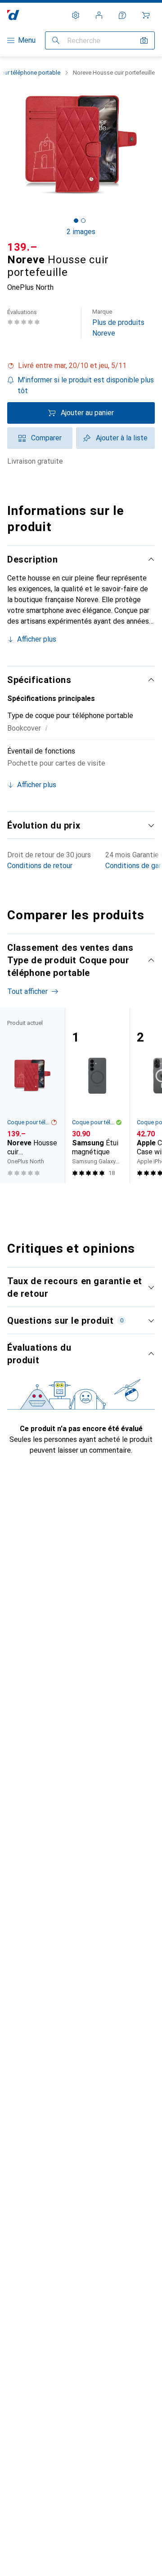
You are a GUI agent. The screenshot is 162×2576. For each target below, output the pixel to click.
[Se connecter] (99, 15)
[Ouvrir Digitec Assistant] (122, 15)
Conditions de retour (40, 866)
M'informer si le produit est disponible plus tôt (86, 385)
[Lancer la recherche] (56, 40)
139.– (22, 247)
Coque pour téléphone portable (29, 1122)
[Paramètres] (76, 15)
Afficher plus (37, 639)
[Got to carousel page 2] (83, 221)
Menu (27, 40)
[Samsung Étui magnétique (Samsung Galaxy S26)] (97, 1095)
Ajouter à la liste (122, 438)
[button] (81, 366)
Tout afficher (27, 991)
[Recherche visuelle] (144, 40)
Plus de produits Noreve (118, 323)
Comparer (46, 438)
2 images (81, 232)
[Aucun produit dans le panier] (146, 15)
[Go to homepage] (13, 15)
